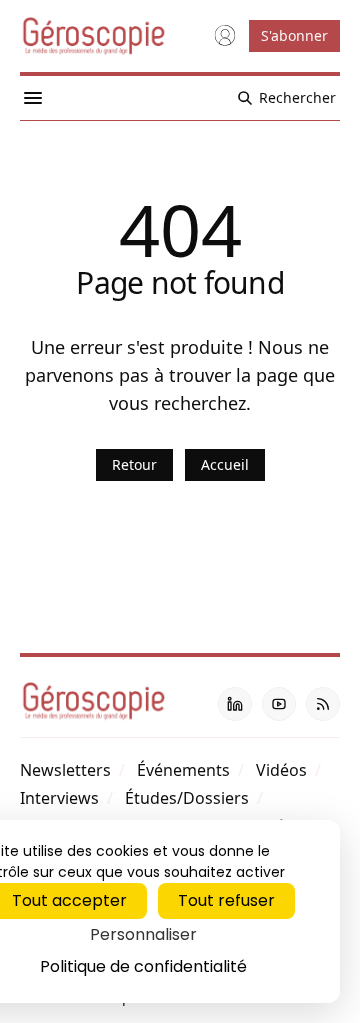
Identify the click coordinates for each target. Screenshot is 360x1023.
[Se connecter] (225, 36)
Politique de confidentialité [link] (143, 966)
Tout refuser (226, 900)
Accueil (225, 464)
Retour (134, 464)
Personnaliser (143, 934)
